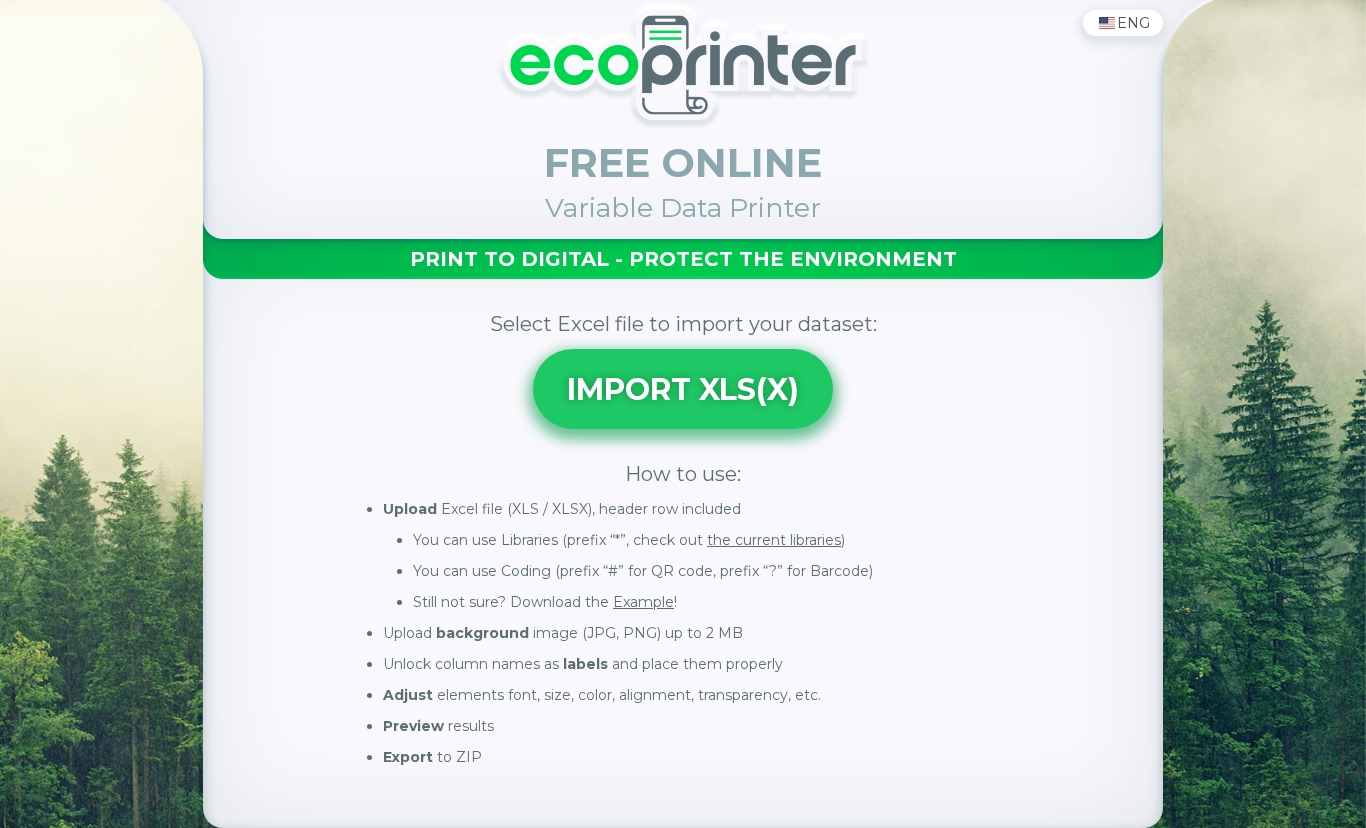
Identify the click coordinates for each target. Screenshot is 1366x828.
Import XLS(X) (683, 389)
